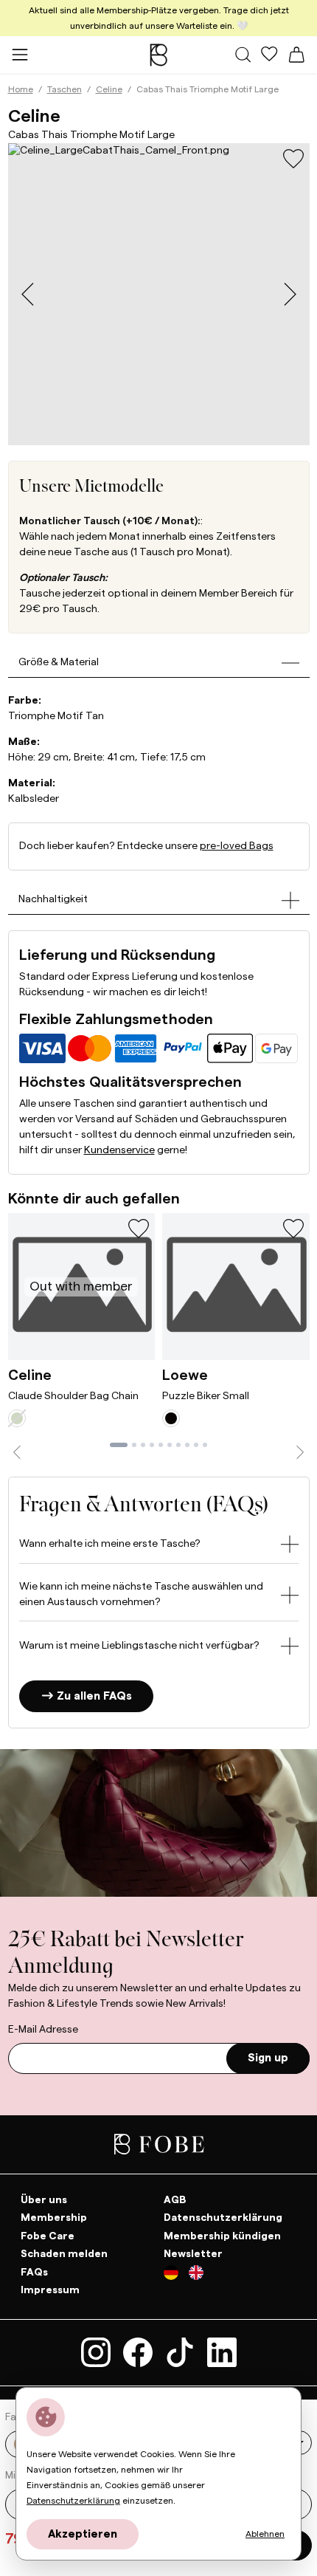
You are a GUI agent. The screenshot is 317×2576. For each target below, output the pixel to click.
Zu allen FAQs (93, 1697)
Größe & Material (59, 662)
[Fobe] (158, 55)
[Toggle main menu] (20, 54)
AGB (175, 2199)
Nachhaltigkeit (53, 899)
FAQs (34, 2272)
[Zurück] (17, 1452)
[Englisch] (196, 2275)
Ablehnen (265, 2534)
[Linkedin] (222, 2352)
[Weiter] (300, 1452)
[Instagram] (98, 2352)
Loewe (185, 1375)
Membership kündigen (222, 2236)
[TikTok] (182, 2352)
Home (21, 89)
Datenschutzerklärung (223, 2218)
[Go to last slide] (28, 294)
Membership (54, 2218)
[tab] (119, 1445)
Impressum (50, 2290)
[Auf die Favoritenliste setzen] (293, 159)
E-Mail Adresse (43, 2030)
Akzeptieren (83, 2534)
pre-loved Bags (237, 846)
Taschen (65, 89)
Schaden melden (64, 2254)
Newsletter (193, 2254)
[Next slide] (290, 294)
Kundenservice (119, 1150)
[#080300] (171, 1418)
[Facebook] (140, 2352)
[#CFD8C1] (17, 1418)
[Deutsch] (176, 2275)
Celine (109, 89)
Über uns (44, 2199)
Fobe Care (48, 2236)
